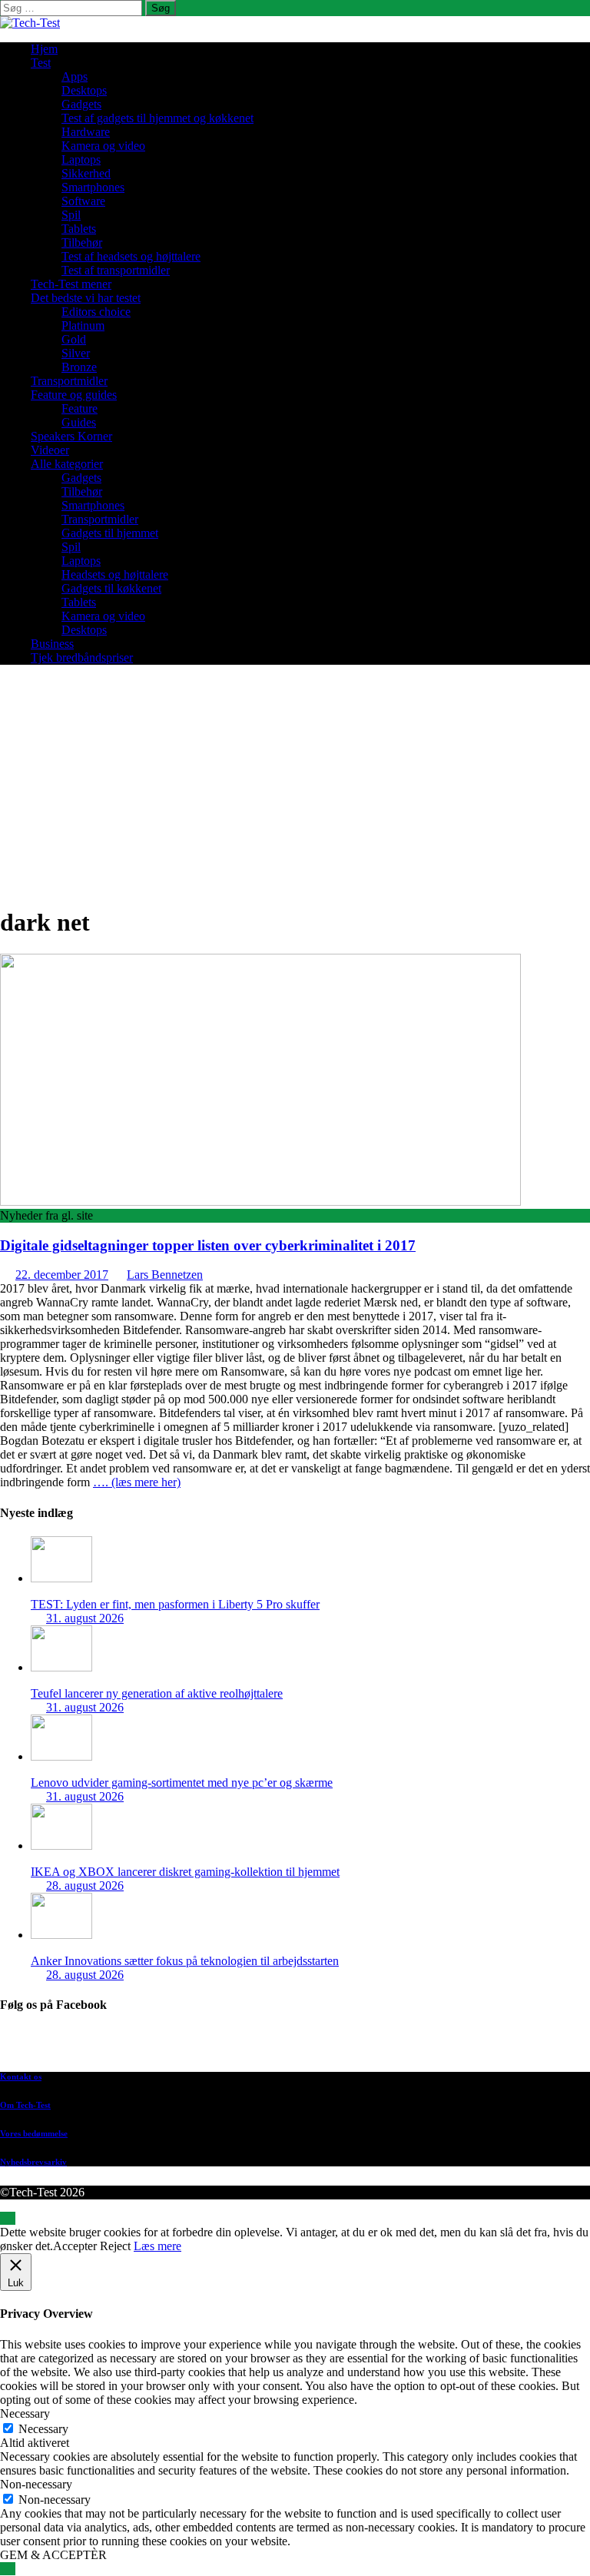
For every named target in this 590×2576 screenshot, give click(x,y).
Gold (74, 339)
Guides (79, 422)
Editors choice (96, 312)
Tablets (79, 229)
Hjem (44, 49)
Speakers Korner (71, 436)
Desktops (84, 90)
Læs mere (157, 2246)
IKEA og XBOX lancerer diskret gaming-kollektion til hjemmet (185, 1872)
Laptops (81, 159)
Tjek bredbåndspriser (82, 657)
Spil (71, 215)
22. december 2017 (62, 1275)
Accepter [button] (75, 2246)
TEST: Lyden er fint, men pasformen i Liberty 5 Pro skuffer (175, 1604)
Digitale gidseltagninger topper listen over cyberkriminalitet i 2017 (208, 1245)
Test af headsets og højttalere (131, 256)
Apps (75, 76)
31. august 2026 (85, 1618)
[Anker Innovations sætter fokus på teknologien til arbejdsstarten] (61, 1935)
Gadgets (81, 104)
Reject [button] (115, 2246)
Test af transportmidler (116, 270)
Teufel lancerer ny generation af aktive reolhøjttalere (157, 1693)
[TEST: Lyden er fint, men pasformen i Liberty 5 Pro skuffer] (61, 1578)
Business (52, 644)
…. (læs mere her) (137, 1482)
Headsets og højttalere (115, 574)
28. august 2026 (85, 1886)
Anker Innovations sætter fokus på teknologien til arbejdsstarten (185, 1961)
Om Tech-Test (25, 2105)
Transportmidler (69, 381)
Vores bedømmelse (34, 2133)
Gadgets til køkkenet (111, 588)
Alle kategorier (67, 464)
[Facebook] (310, 2045)
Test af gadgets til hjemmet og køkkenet (157, 118)
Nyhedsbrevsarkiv (33, 2162)
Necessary (43, 2429)
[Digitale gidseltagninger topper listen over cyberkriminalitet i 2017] (260, 1202)
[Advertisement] (295, 785)
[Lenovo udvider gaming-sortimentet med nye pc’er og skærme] (61, 1756)
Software (83, 201)
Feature (80, 408)
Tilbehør (82, 242)
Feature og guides (74, 395)
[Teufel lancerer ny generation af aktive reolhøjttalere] (61, 1667)
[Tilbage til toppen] (8, 2218)
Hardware (86, 132)
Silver (76, 353)
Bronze (79, 367)
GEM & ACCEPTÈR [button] (53, 2555)
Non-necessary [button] (36, 2484)
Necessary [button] (25, 2413)
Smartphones (93, 187)
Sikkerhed (86, 173)
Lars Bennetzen (165, 1275)
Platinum (83, 325)
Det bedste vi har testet (86, 298)
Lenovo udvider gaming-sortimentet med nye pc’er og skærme (182, 1783)
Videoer (50, 450)
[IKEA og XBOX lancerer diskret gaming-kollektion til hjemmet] (61, 1846)
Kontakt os (21, 2076)
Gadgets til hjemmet (110, 533)
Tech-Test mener (71, 284)
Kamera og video (103, 146)
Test (41, 63)
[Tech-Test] (30, 23)
